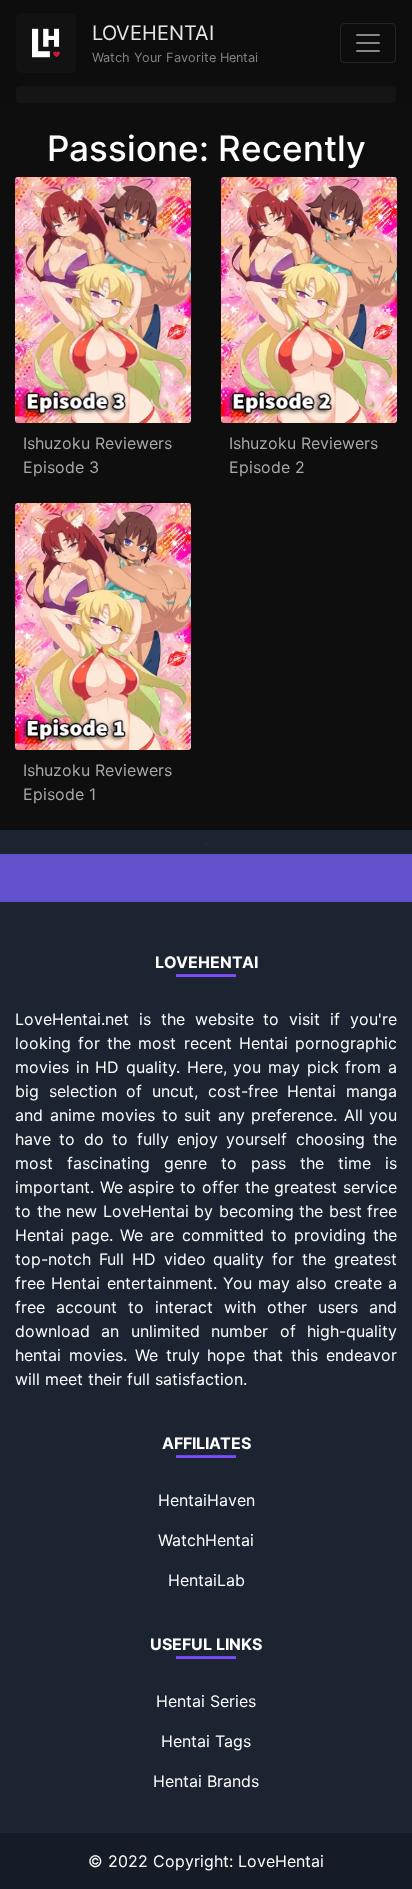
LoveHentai (281, 1861)
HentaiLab (206, 1580)
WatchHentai (206, 1540)
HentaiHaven (206, 1500)
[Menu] (368, 43)
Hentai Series (206, 1701)
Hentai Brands (206, 1781)
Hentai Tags (206, 1741)
